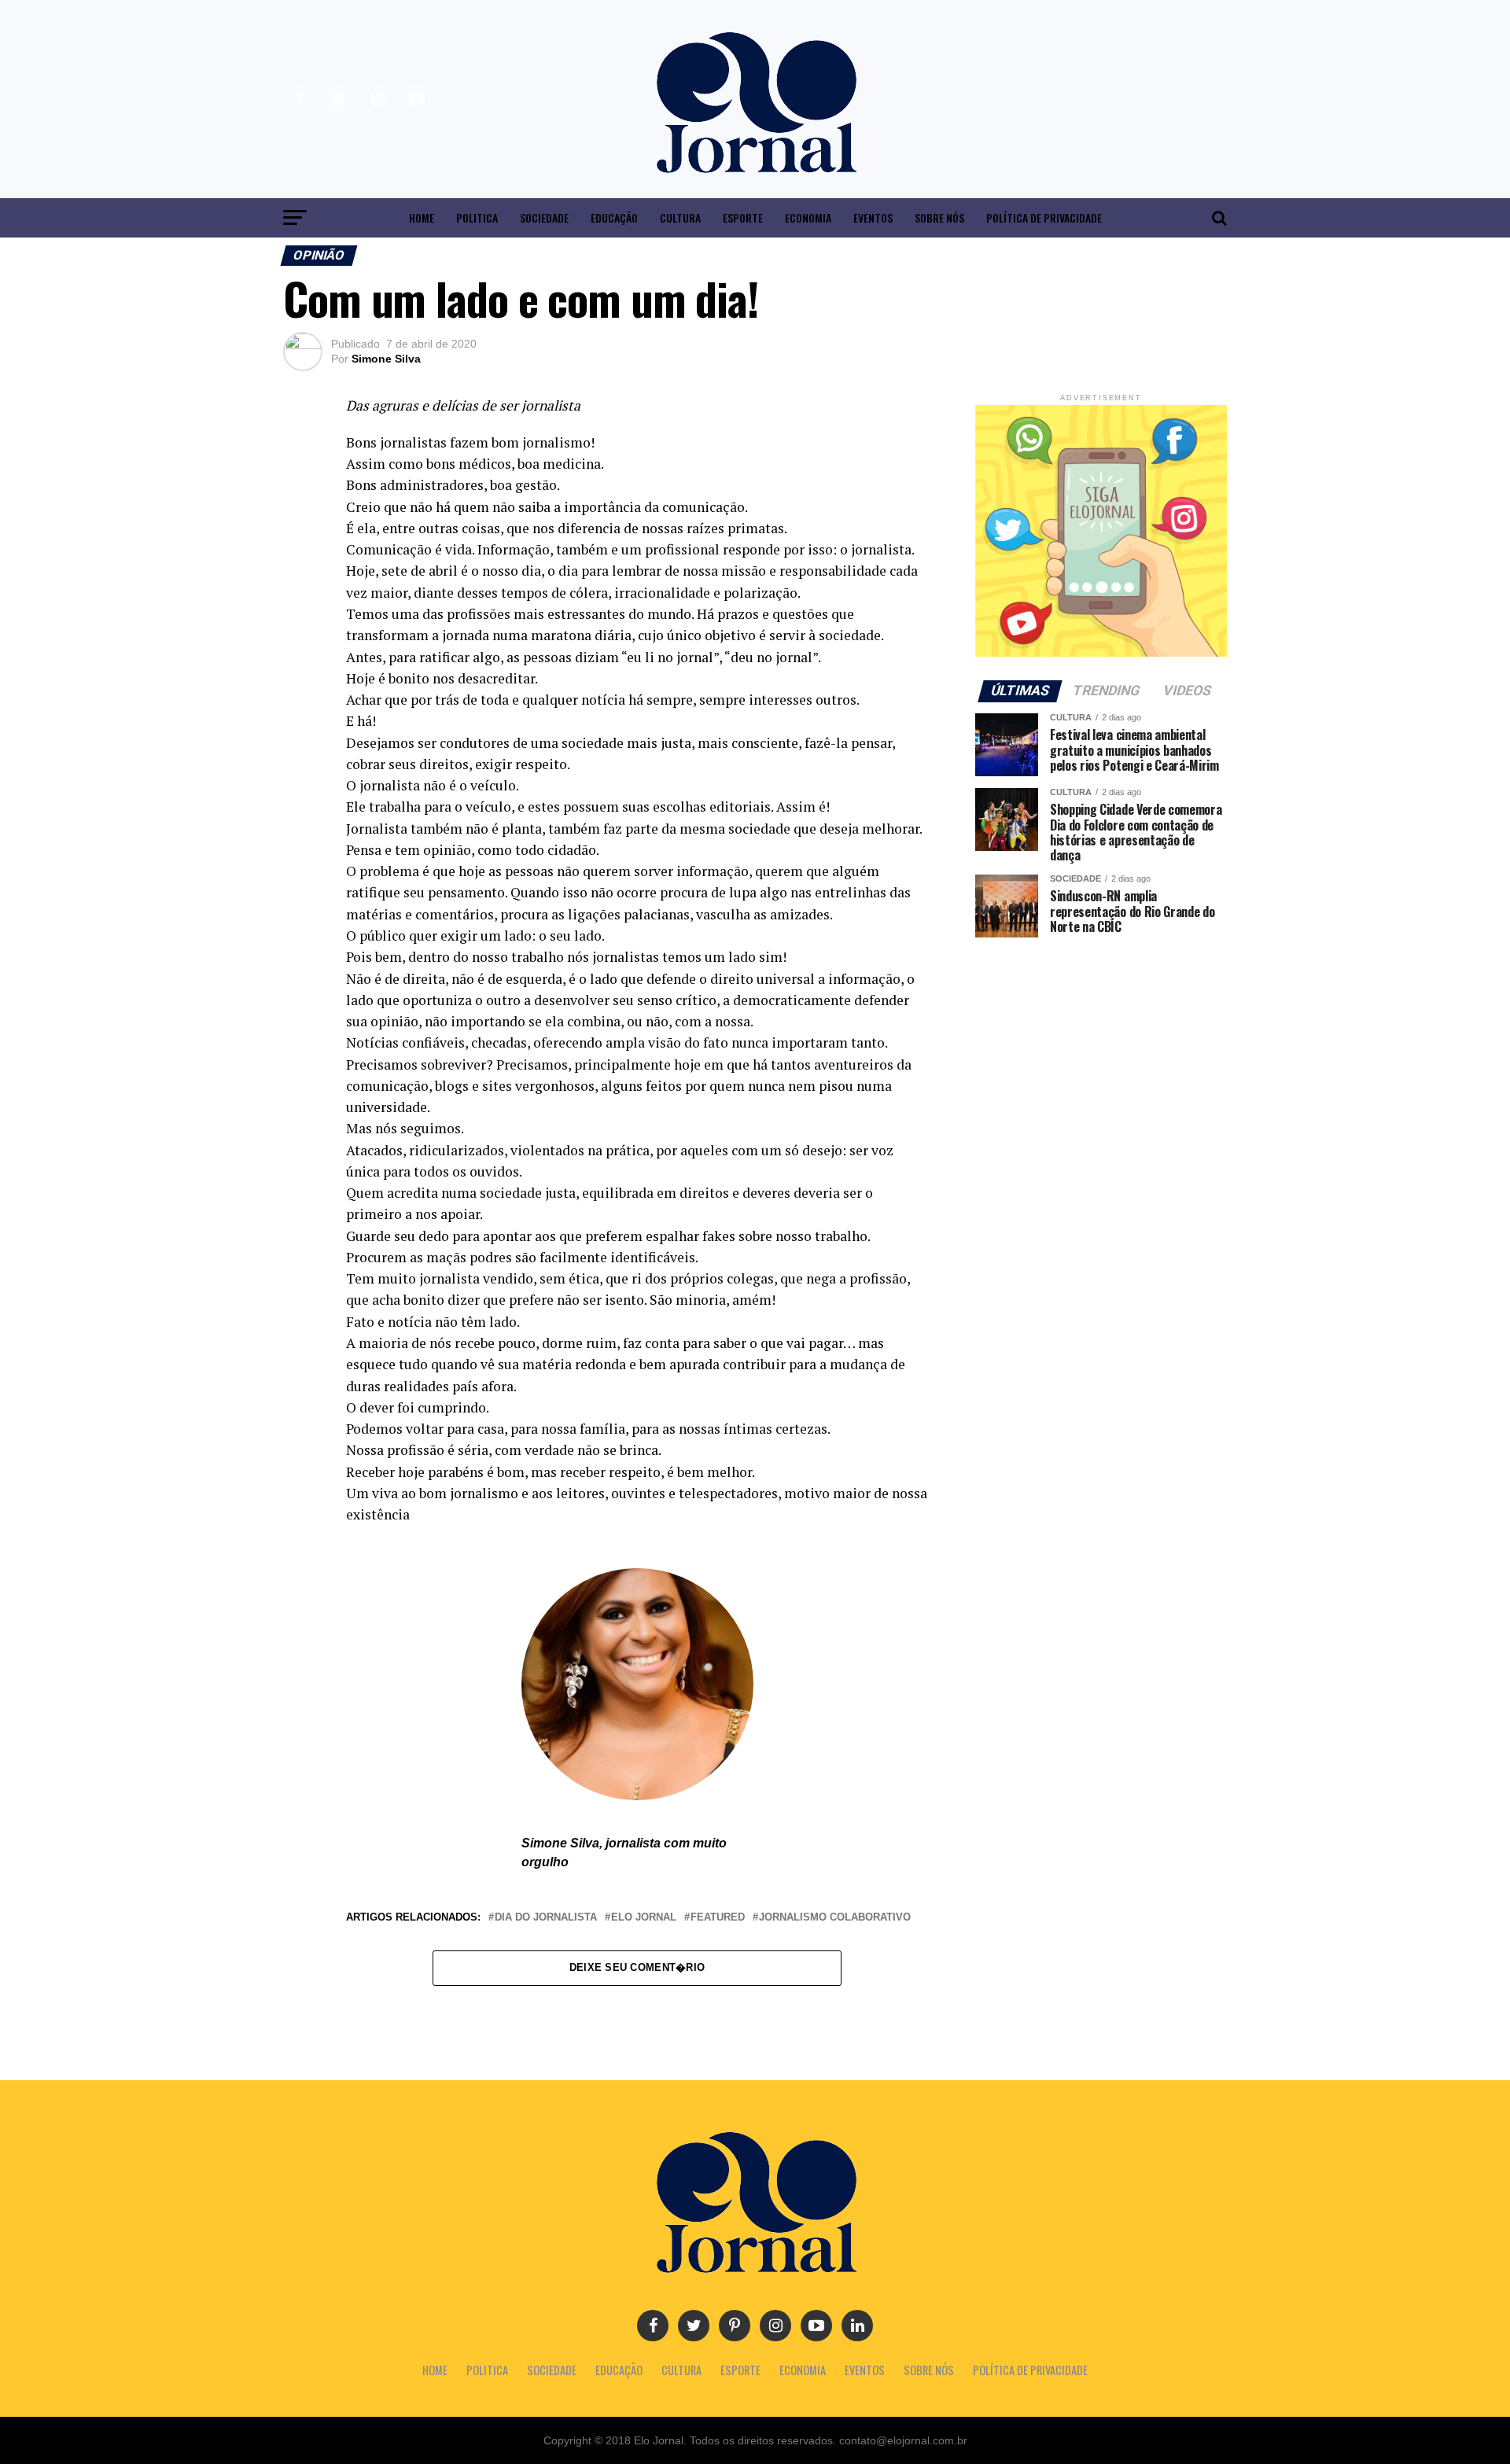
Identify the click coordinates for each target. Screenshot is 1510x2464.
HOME (422, 217)
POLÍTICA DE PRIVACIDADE (1044, 217)
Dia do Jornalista (546, 1918)
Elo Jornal (644, 1918)
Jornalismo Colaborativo (835, 1918)
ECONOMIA (808, 217)
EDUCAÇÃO (614, 217)
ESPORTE (743, 217)
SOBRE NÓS (939, 217)
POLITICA (477, 217)
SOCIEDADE (544, 217)
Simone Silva (386, 359)
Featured (718, 1918)
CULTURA (680, 217)
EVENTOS (873, 217)
